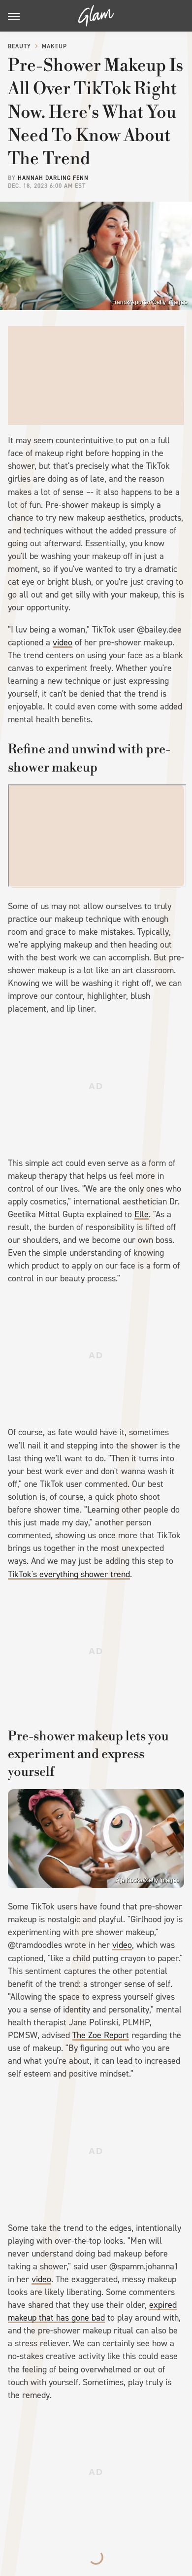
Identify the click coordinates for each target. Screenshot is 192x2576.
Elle (142, 1214)
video (63, 642)
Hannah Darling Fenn (53, 178)
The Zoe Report (101, 2035)
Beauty (19, 46)
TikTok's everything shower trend (69, 1574)
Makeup (54, 46)
